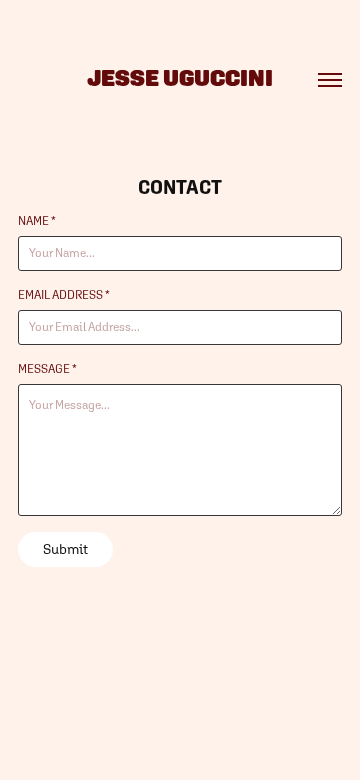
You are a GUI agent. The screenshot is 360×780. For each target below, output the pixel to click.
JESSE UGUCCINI (180, 77)
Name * (37, 221)
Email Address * (64, 295)
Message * (47, 369)
